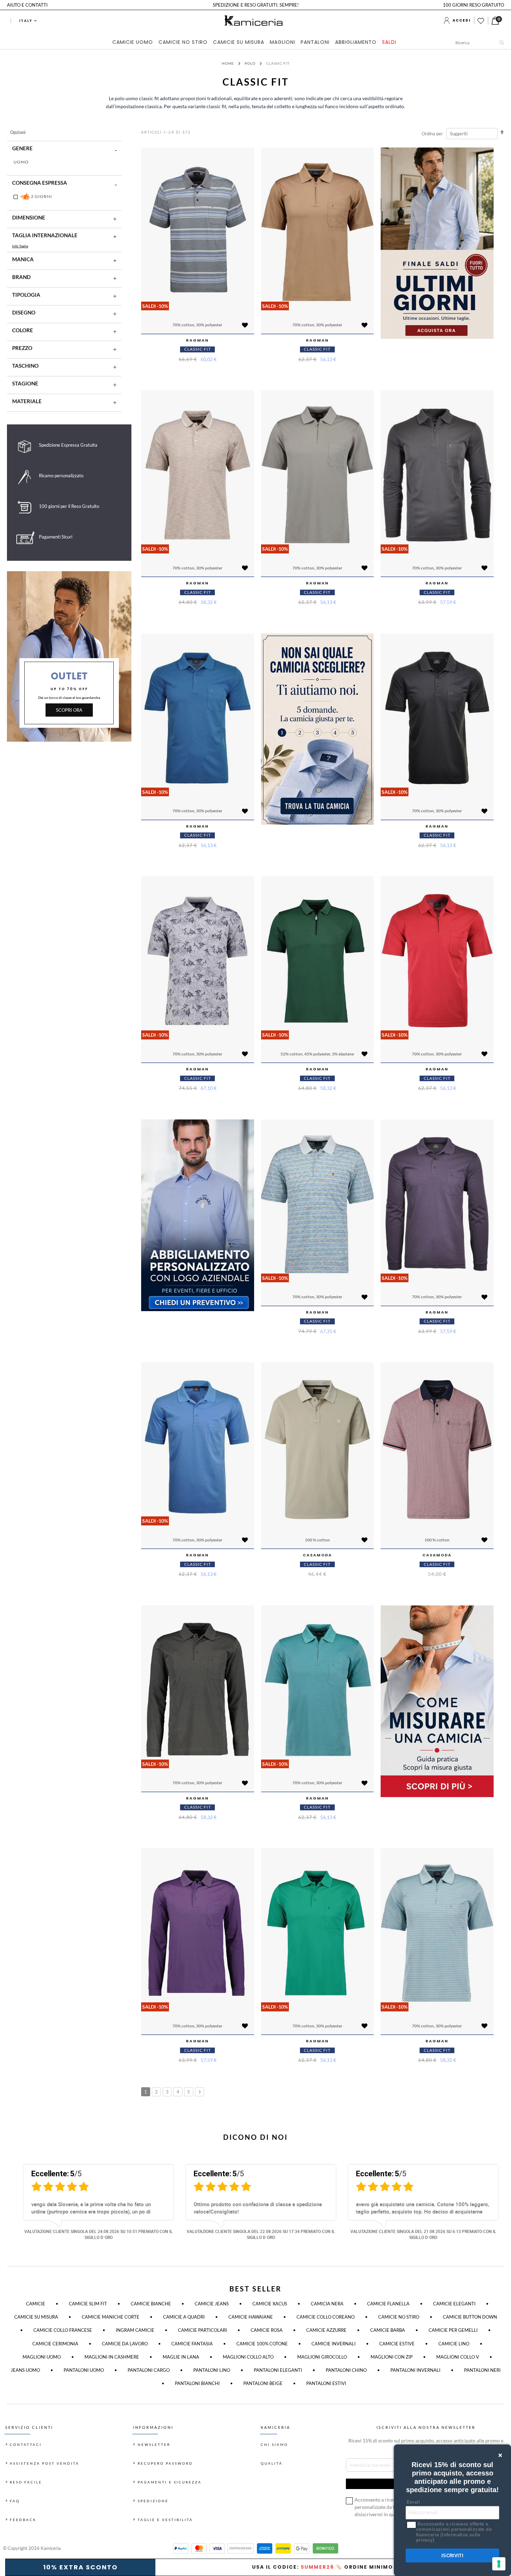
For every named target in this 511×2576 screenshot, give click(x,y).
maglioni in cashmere (112, 2357)
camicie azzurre (326, 2330)
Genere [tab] (22, 148)
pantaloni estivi (326, 2383)
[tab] (256, 43)
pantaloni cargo (149, 2370)
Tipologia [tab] (26, 295)
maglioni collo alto (248, 2357)
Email (413, 2502)
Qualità (272, 2463)
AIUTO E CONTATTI (27, 5)
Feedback (23, 2520)
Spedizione (153, 2501)
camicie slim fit (88, 2304)
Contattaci (26, 2445)
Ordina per (432, 134)
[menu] (256, 43)
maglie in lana (181, 2357)
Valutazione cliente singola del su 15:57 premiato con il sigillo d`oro (261, 2234)
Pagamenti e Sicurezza (170, 2482)
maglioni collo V (458, 2357)
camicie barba (388, 2330)
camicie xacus (270, 2304)
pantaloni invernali (415, 2370)
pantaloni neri (482, 2370)
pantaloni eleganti (278, 2370)
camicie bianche (151, 2304)
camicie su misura (36, 2317)
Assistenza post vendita (44, 2463)
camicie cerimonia (55, 2344)
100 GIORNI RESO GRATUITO (473, 5)
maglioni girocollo (322, 2357)
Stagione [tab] (25, 383)
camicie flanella (388, 2304)
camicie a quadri (184, 2317)
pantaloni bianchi (197, 2383)
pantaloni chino (346, 2370)
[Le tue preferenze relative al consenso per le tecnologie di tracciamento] (499, 2564)
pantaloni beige (263, 2383)
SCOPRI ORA (69, 710)
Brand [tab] (21, 277)
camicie (36, 2304)
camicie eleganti (454, 2304)
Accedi (462, 20)
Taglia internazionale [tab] (45, 235)
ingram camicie (135, 2330)
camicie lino (454, 2344)
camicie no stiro (399, 2317)
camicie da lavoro (125, 2344)
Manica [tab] (23, 259)
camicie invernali (334, 2344)
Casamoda (317, 1555)
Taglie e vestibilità (165, 2520)
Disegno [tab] (24, 312)
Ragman (197, 340)
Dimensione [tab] (29, 217)
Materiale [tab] (27, 401)
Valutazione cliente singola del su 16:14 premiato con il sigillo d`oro (99, 2234)
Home (228, 63)
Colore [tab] (23, 330)
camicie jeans (212, 2304)
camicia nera (327, 2304)
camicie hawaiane (251, 2317)
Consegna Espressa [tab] (40, 183)
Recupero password (165, 2463)
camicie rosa (267, 2330)
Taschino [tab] (25, 366)
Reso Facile (26, 2482)
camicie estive (397, 2344)
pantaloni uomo (84, 2370)
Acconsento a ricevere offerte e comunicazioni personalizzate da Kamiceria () (454, 2532)
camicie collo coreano (326, 2317)
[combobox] (481, 42)
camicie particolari (202, 2330)
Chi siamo (274, 2445)
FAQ (15, 2501)
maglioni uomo (42, 2357)
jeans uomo (25, 2370)
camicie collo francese (63, 2330)
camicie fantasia (192, 2344)
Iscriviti (453, 2556)
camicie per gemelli (453, 2330)
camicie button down (470, 2317)
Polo (251, 63)
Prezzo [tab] (22, 348)
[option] (93, 2205)
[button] (245, 326)
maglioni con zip (392, 2357)
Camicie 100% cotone (262, 2344)
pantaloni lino (212, 2370)
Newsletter (154, 2445)
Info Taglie (20, 246)
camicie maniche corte (111, 2317)
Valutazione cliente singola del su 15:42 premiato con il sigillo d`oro (423, 2234)
